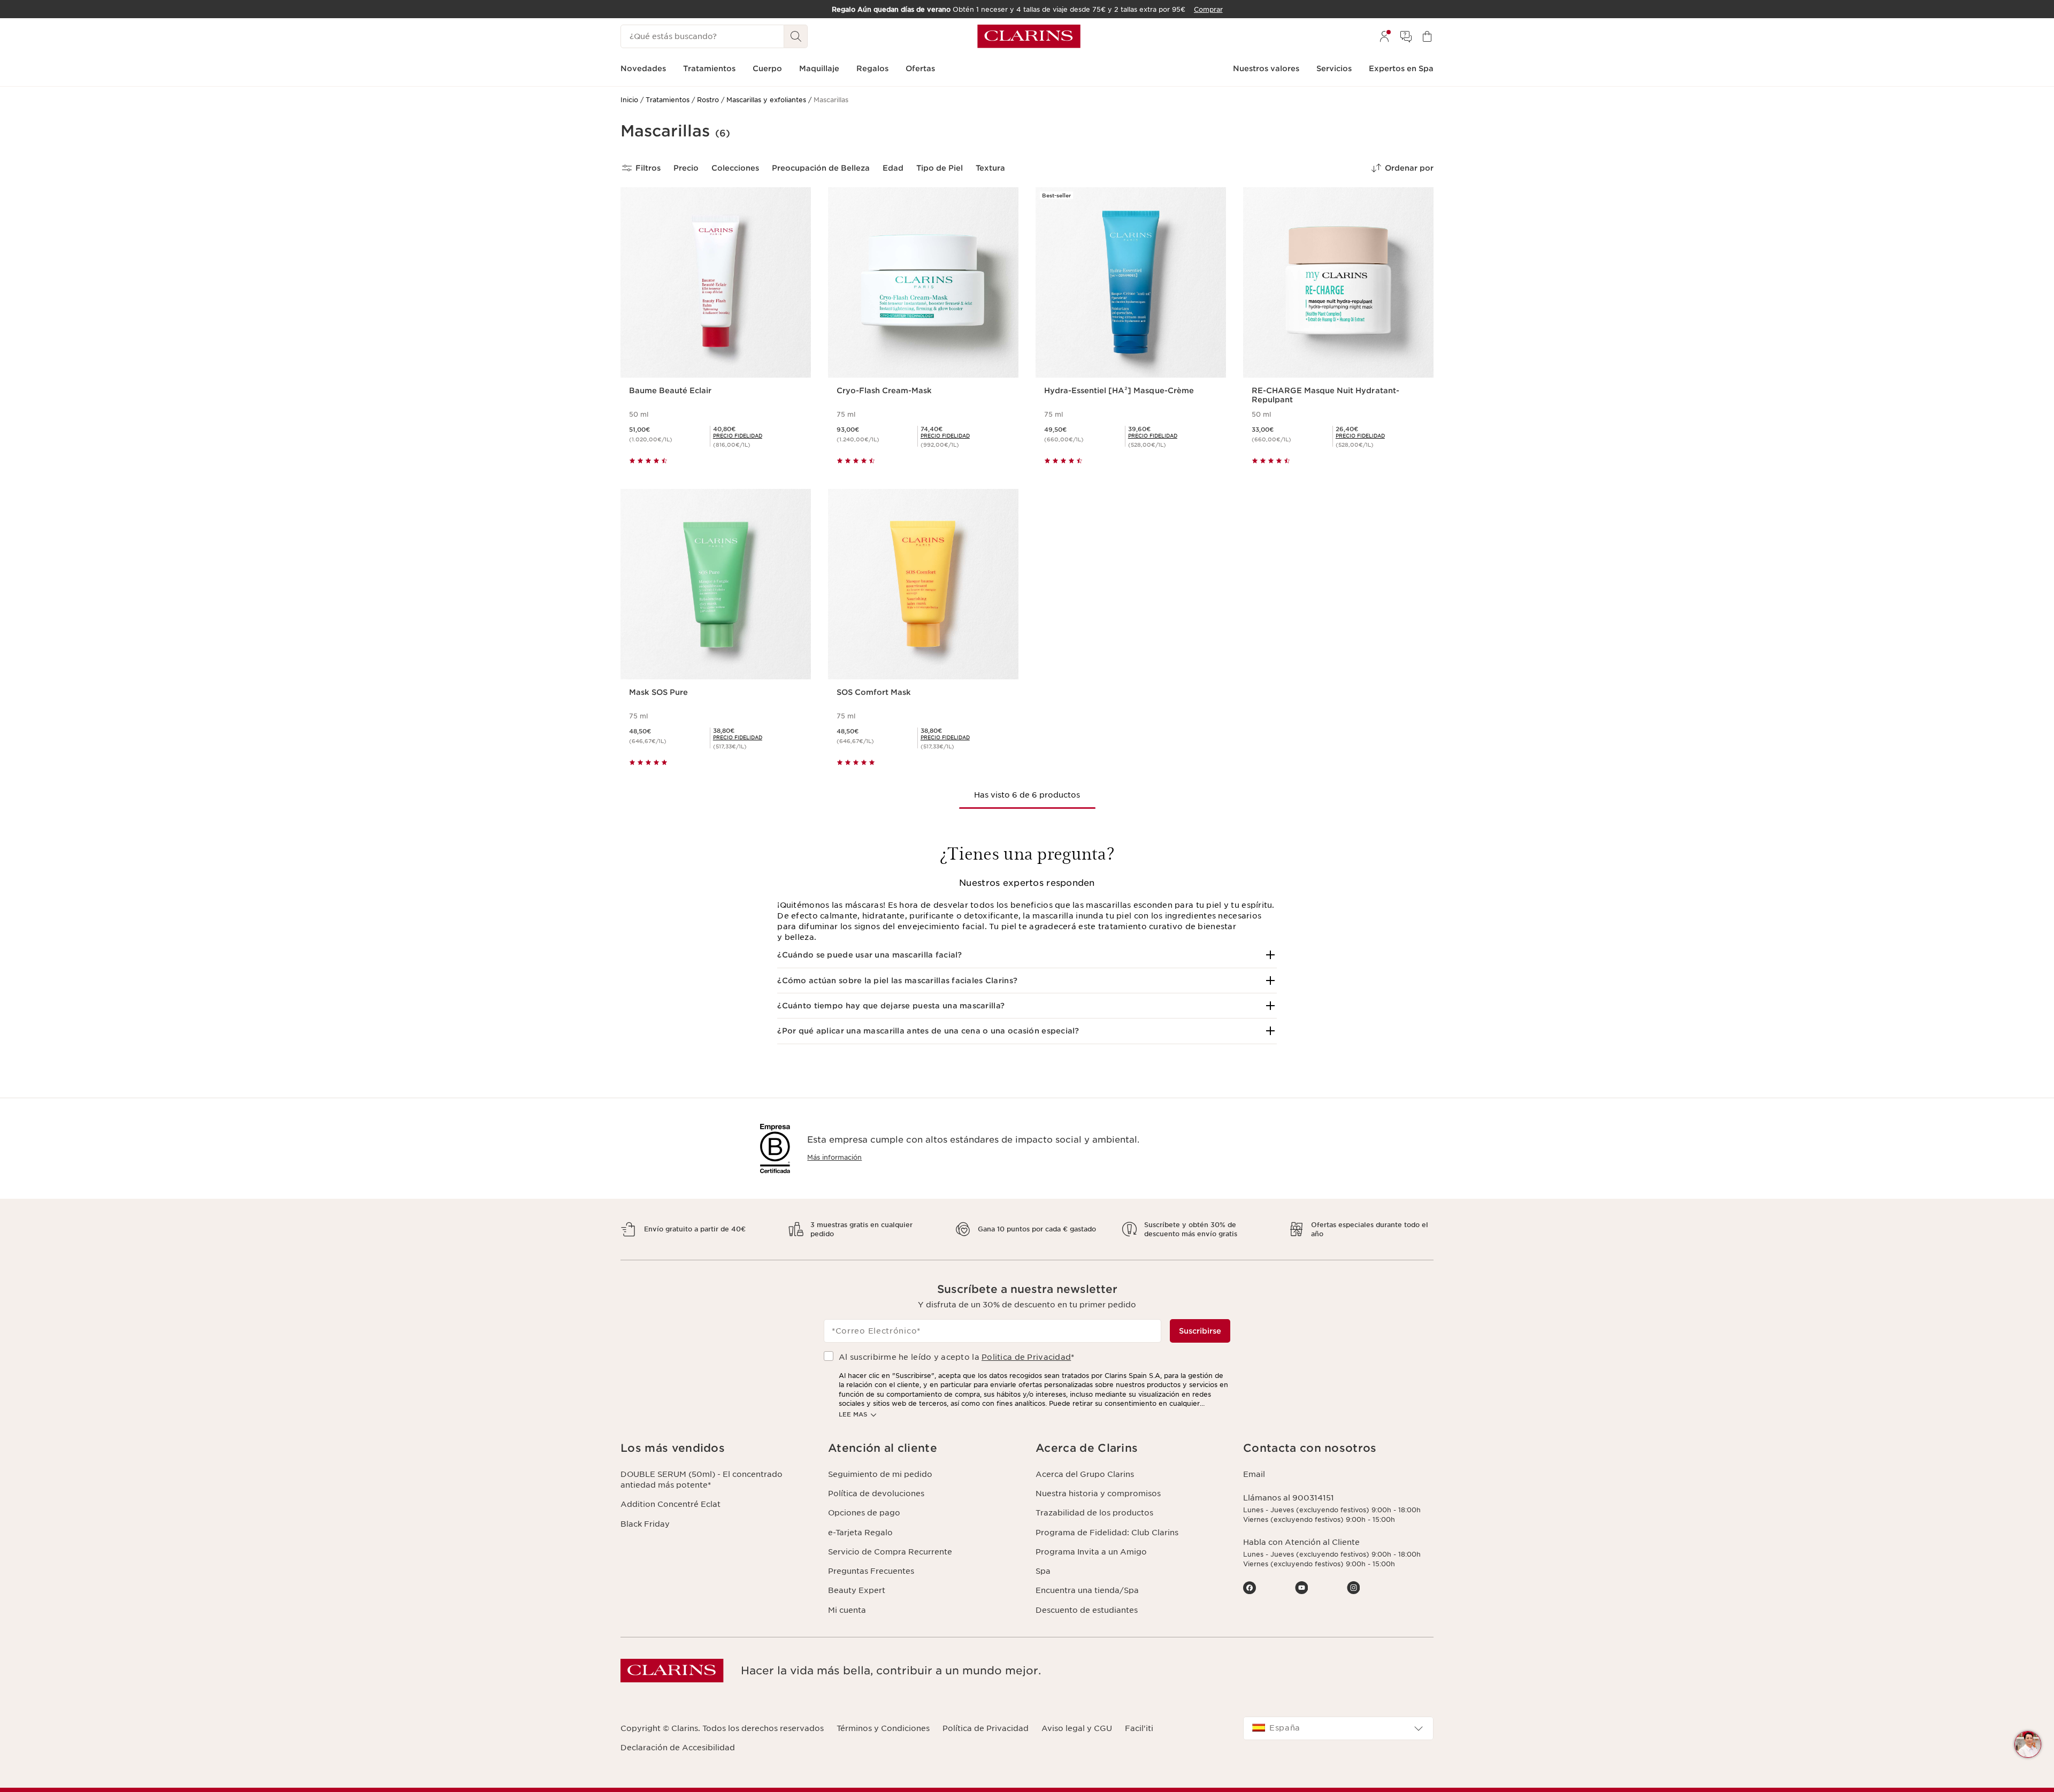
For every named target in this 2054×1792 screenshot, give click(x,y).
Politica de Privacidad (1026, 1357)
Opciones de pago (864, 1513)
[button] (1027, 955)
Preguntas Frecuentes (871, 1571)
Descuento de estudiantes (1087, 1610)
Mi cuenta (847, 1610)
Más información (834, 1157)
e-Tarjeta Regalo (860, 1533)
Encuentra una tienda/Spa (1087, 1590)
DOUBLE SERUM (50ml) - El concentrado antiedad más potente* (702, 1480)
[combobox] (1338, 1728)
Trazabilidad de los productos (1094, 1513)
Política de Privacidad (986, 1728)
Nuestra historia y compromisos (1098, 1494)
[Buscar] (796, 36)
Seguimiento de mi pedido (880, 1474)
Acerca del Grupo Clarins (1085, 1474)
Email (1254, 1474)
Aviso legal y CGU (1077, 1728)
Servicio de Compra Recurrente (890, 1552)
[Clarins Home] (1029, 36)
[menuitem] (1384, 36)
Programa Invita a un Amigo (1091, 1552)
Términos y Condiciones (883, 1728)
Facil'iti (1139, 1728)
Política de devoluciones (876, 1494)
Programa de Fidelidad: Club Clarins (1107, 1533)
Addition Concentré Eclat (670, 1504)
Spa (1043, 1571)
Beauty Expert (857, 1590)
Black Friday (645, 1524)
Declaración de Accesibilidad (678, 1748)
